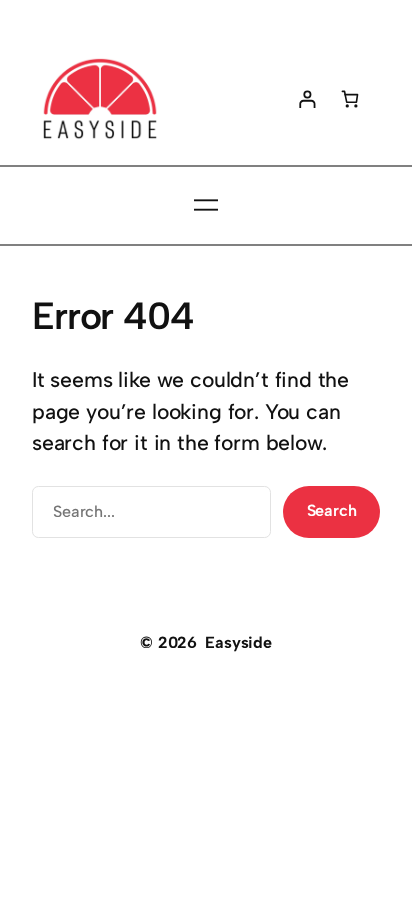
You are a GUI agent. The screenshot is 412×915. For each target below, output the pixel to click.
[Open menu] (206, 205)
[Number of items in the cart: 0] (350, 98)
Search (332, 510)
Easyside (238, 642)
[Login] (307, 98)
